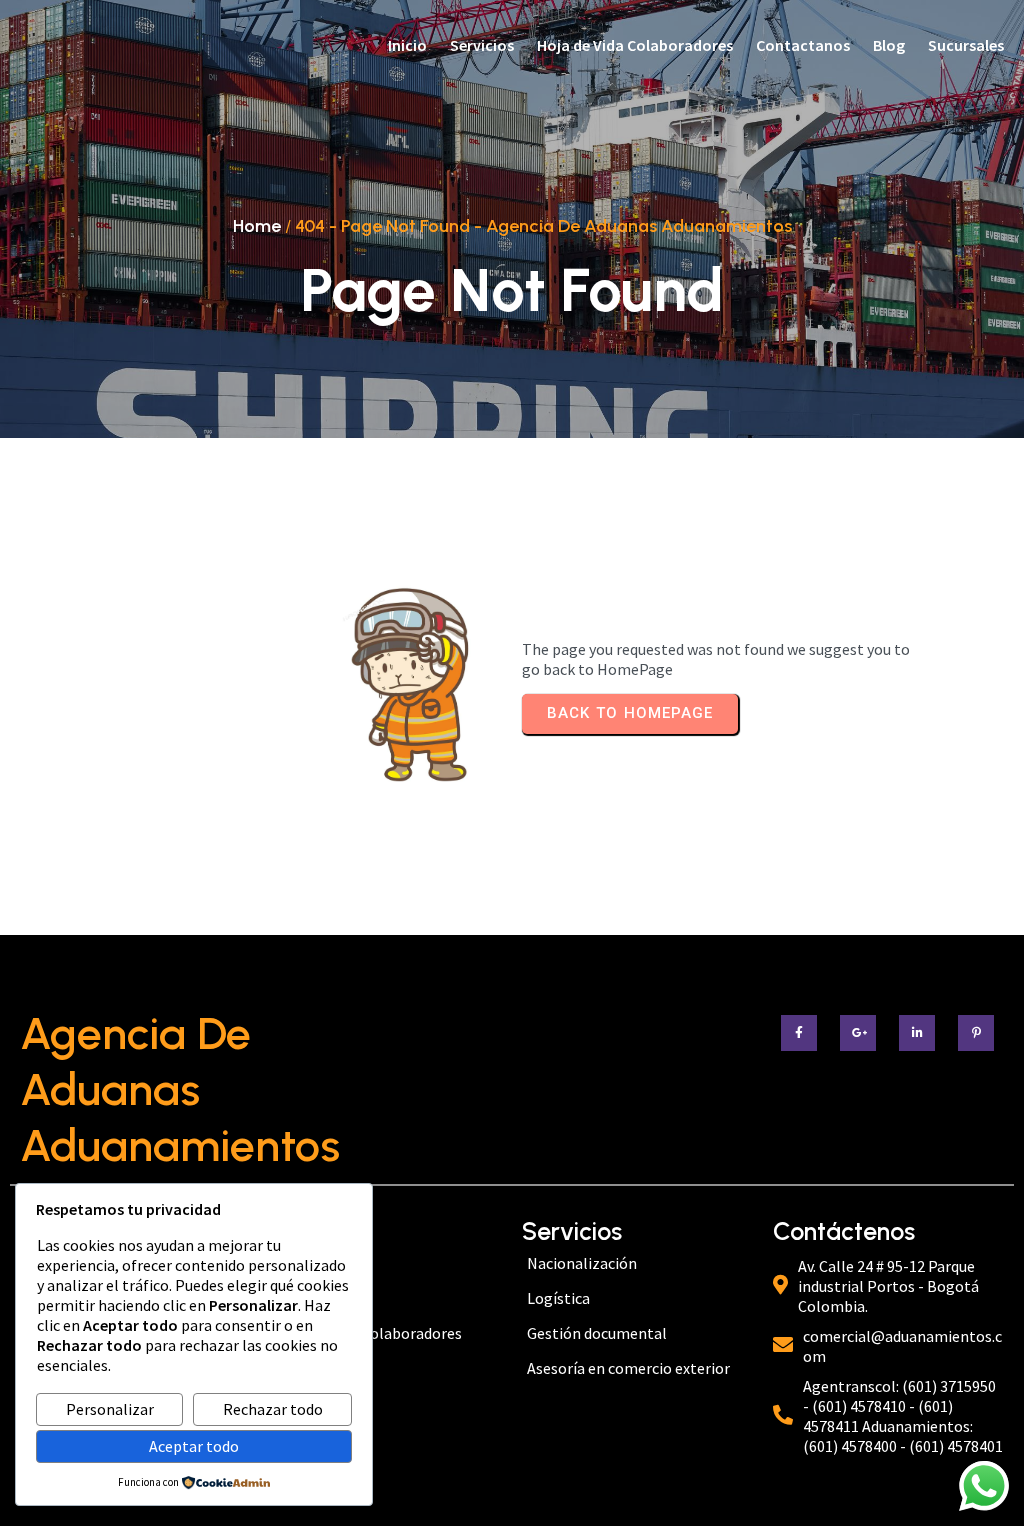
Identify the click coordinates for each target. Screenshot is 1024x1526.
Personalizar (110, 1409)
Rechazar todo (273, 1409)
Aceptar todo (194, 1446)
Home (257, 226)
